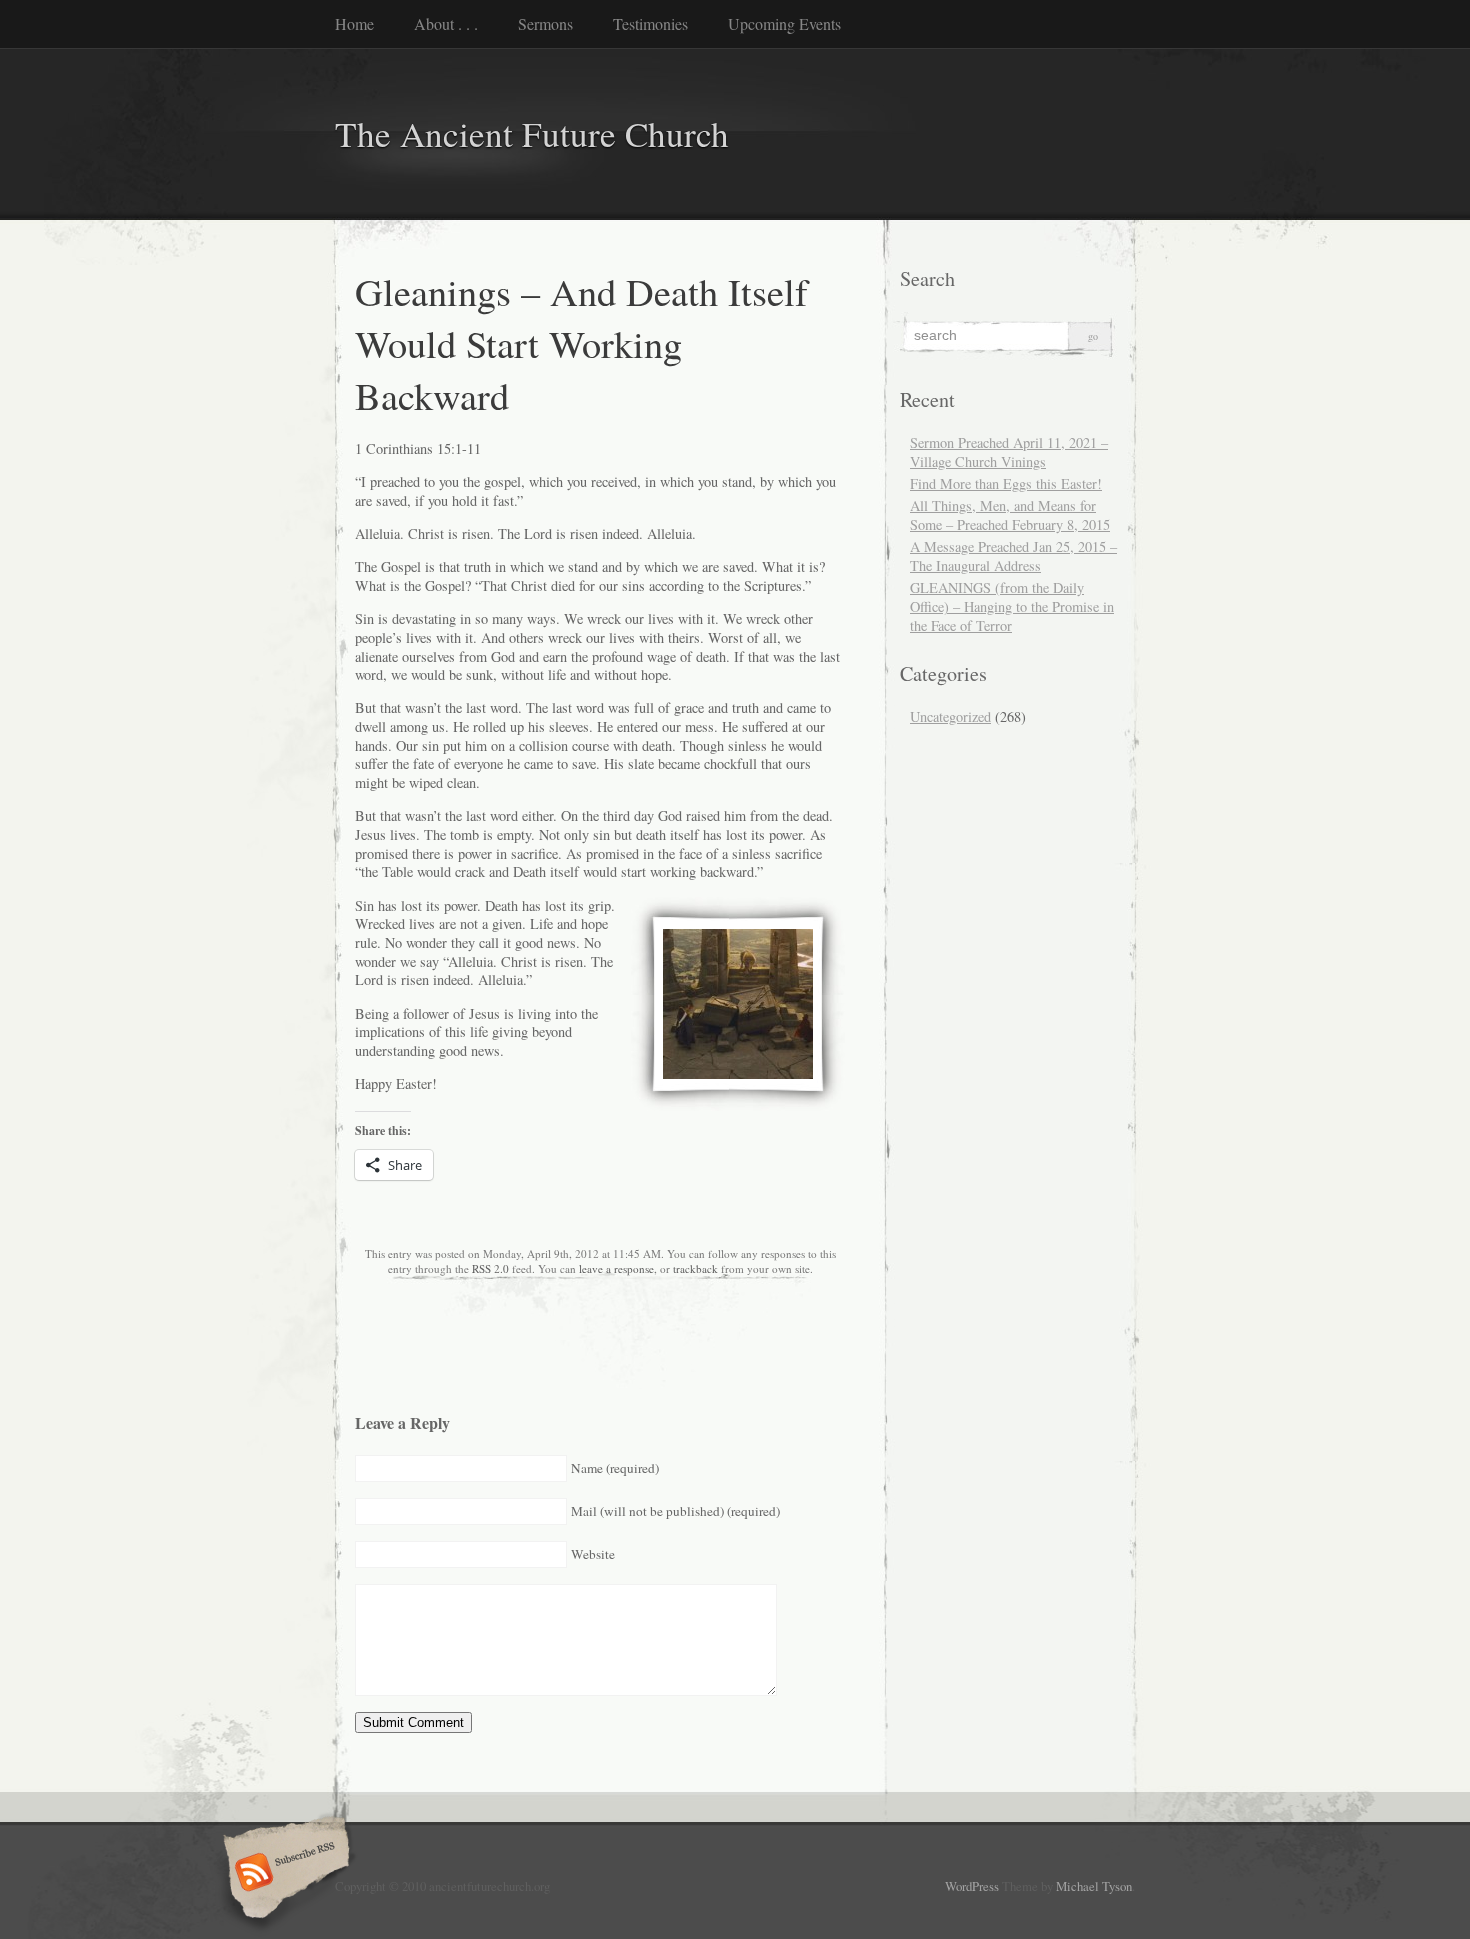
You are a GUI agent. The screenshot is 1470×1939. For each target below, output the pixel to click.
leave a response (616, 1268)
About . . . (446, 23)
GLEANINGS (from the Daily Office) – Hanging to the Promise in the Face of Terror (1012, 606)
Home (354, 23)
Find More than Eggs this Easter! (1006, 483)
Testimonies (650, 23)
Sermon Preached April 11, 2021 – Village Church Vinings (1009, 452)
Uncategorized (950, 716)
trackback (695, 1268)
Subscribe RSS (283, 1874)
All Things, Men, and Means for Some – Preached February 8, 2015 (1010, 515)
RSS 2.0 (490, 1268)
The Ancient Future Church (532, 133)
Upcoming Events (784, 23)
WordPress (972, 1886)
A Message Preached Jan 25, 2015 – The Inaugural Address (1013, 556)
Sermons (545, 23)
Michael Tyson (1094, 1886)
